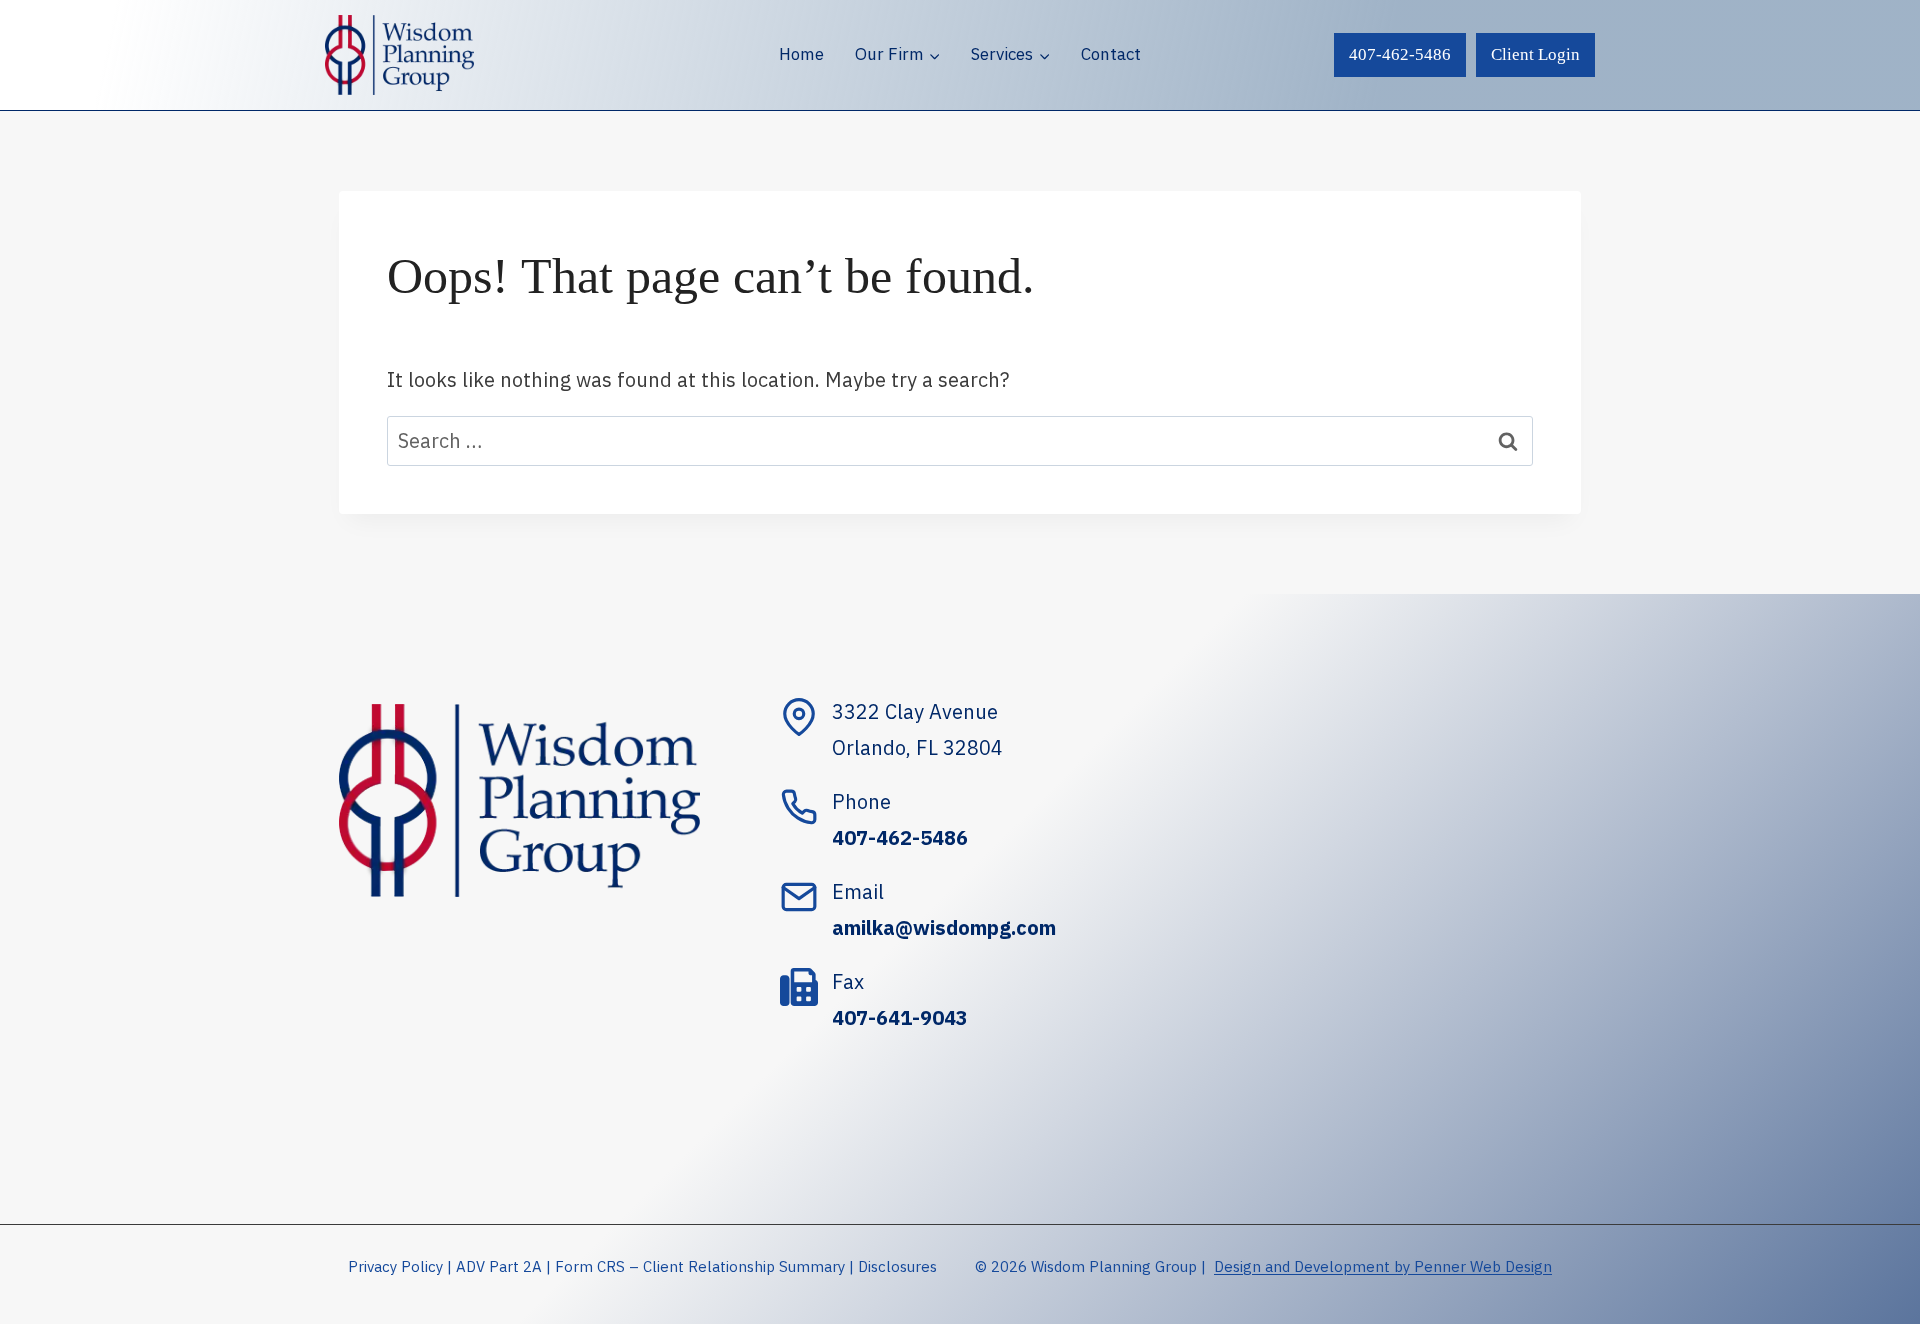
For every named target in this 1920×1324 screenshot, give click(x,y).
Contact (1111, 54)
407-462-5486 (1400, 54)
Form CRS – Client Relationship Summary (700, 1266)
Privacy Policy (395, 1266)
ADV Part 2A (499, 1266)
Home (801, 54)
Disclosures (897, 1266)
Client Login (1535, 54)
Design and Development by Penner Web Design (1383, 1266)
